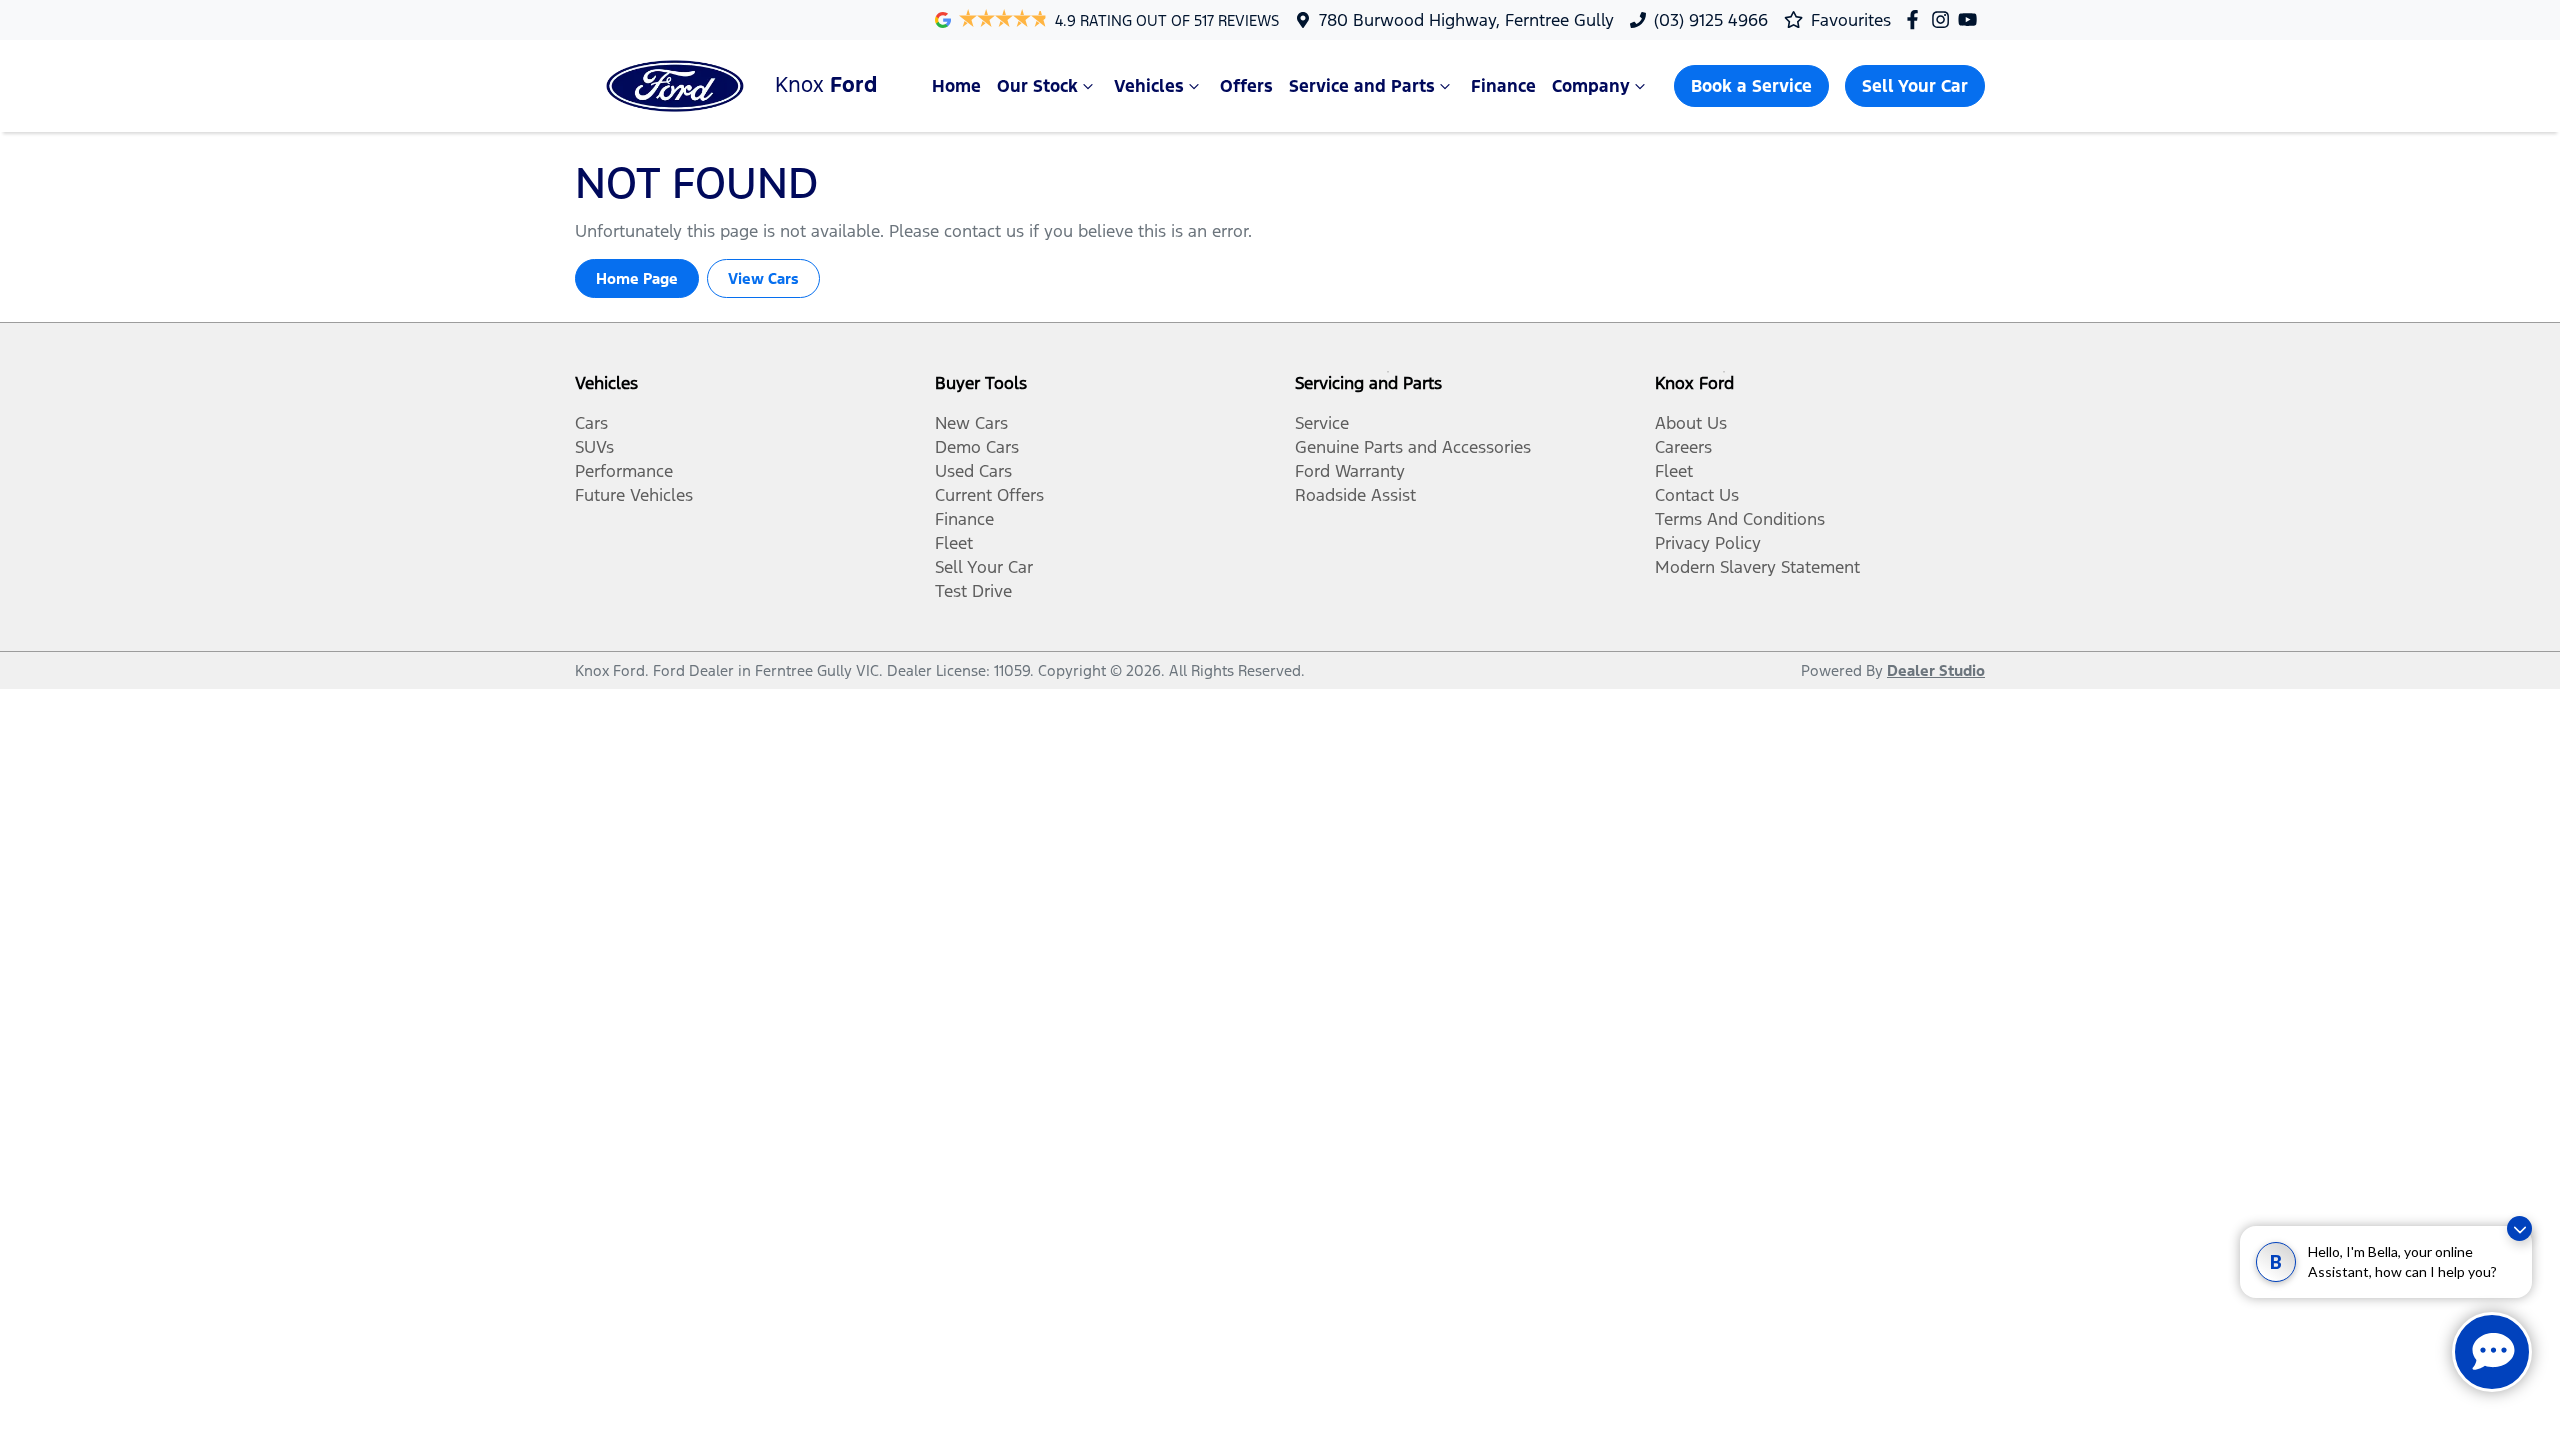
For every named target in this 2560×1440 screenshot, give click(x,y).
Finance (1503, 86)
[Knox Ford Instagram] (1944, 19)
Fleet (954, 543)
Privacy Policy (1708, 543)
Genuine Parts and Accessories (1413, 447)
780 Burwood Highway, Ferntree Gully (1466, 20)
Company (1591, 86)
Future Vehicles (634, 495)
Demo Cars (977, 447)
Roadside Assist (1355, 495)
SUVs (594, 447)
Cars (591, 423)
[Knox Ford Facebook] (1916, 19)
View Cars (763, 278)
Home (956, 86)
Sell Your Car (1915, 86)
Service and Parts (1362, 86)
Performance (624, 471)
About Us (1691, 423)
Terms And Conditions (1740, 519)
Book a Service (1751, 86)
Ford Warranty (1350, 471)
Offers (1246, 86)
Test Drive (973, 591)
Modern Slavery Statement (1757, 567)
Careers (1683, 447)
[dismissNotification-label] (2519, 1228)
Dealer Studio (1936, 670)
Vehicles (1149, 86)
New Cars (971, 423)
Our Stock (1037, 86)
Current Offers (989, 495)
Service (1322, 423)
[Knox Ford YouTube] (1971, 19)
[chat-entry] (2492, 1352)
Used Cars (973, 471)
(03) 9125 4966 (1711, 20)
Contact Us (1697, 495)
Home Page (637, 278)
